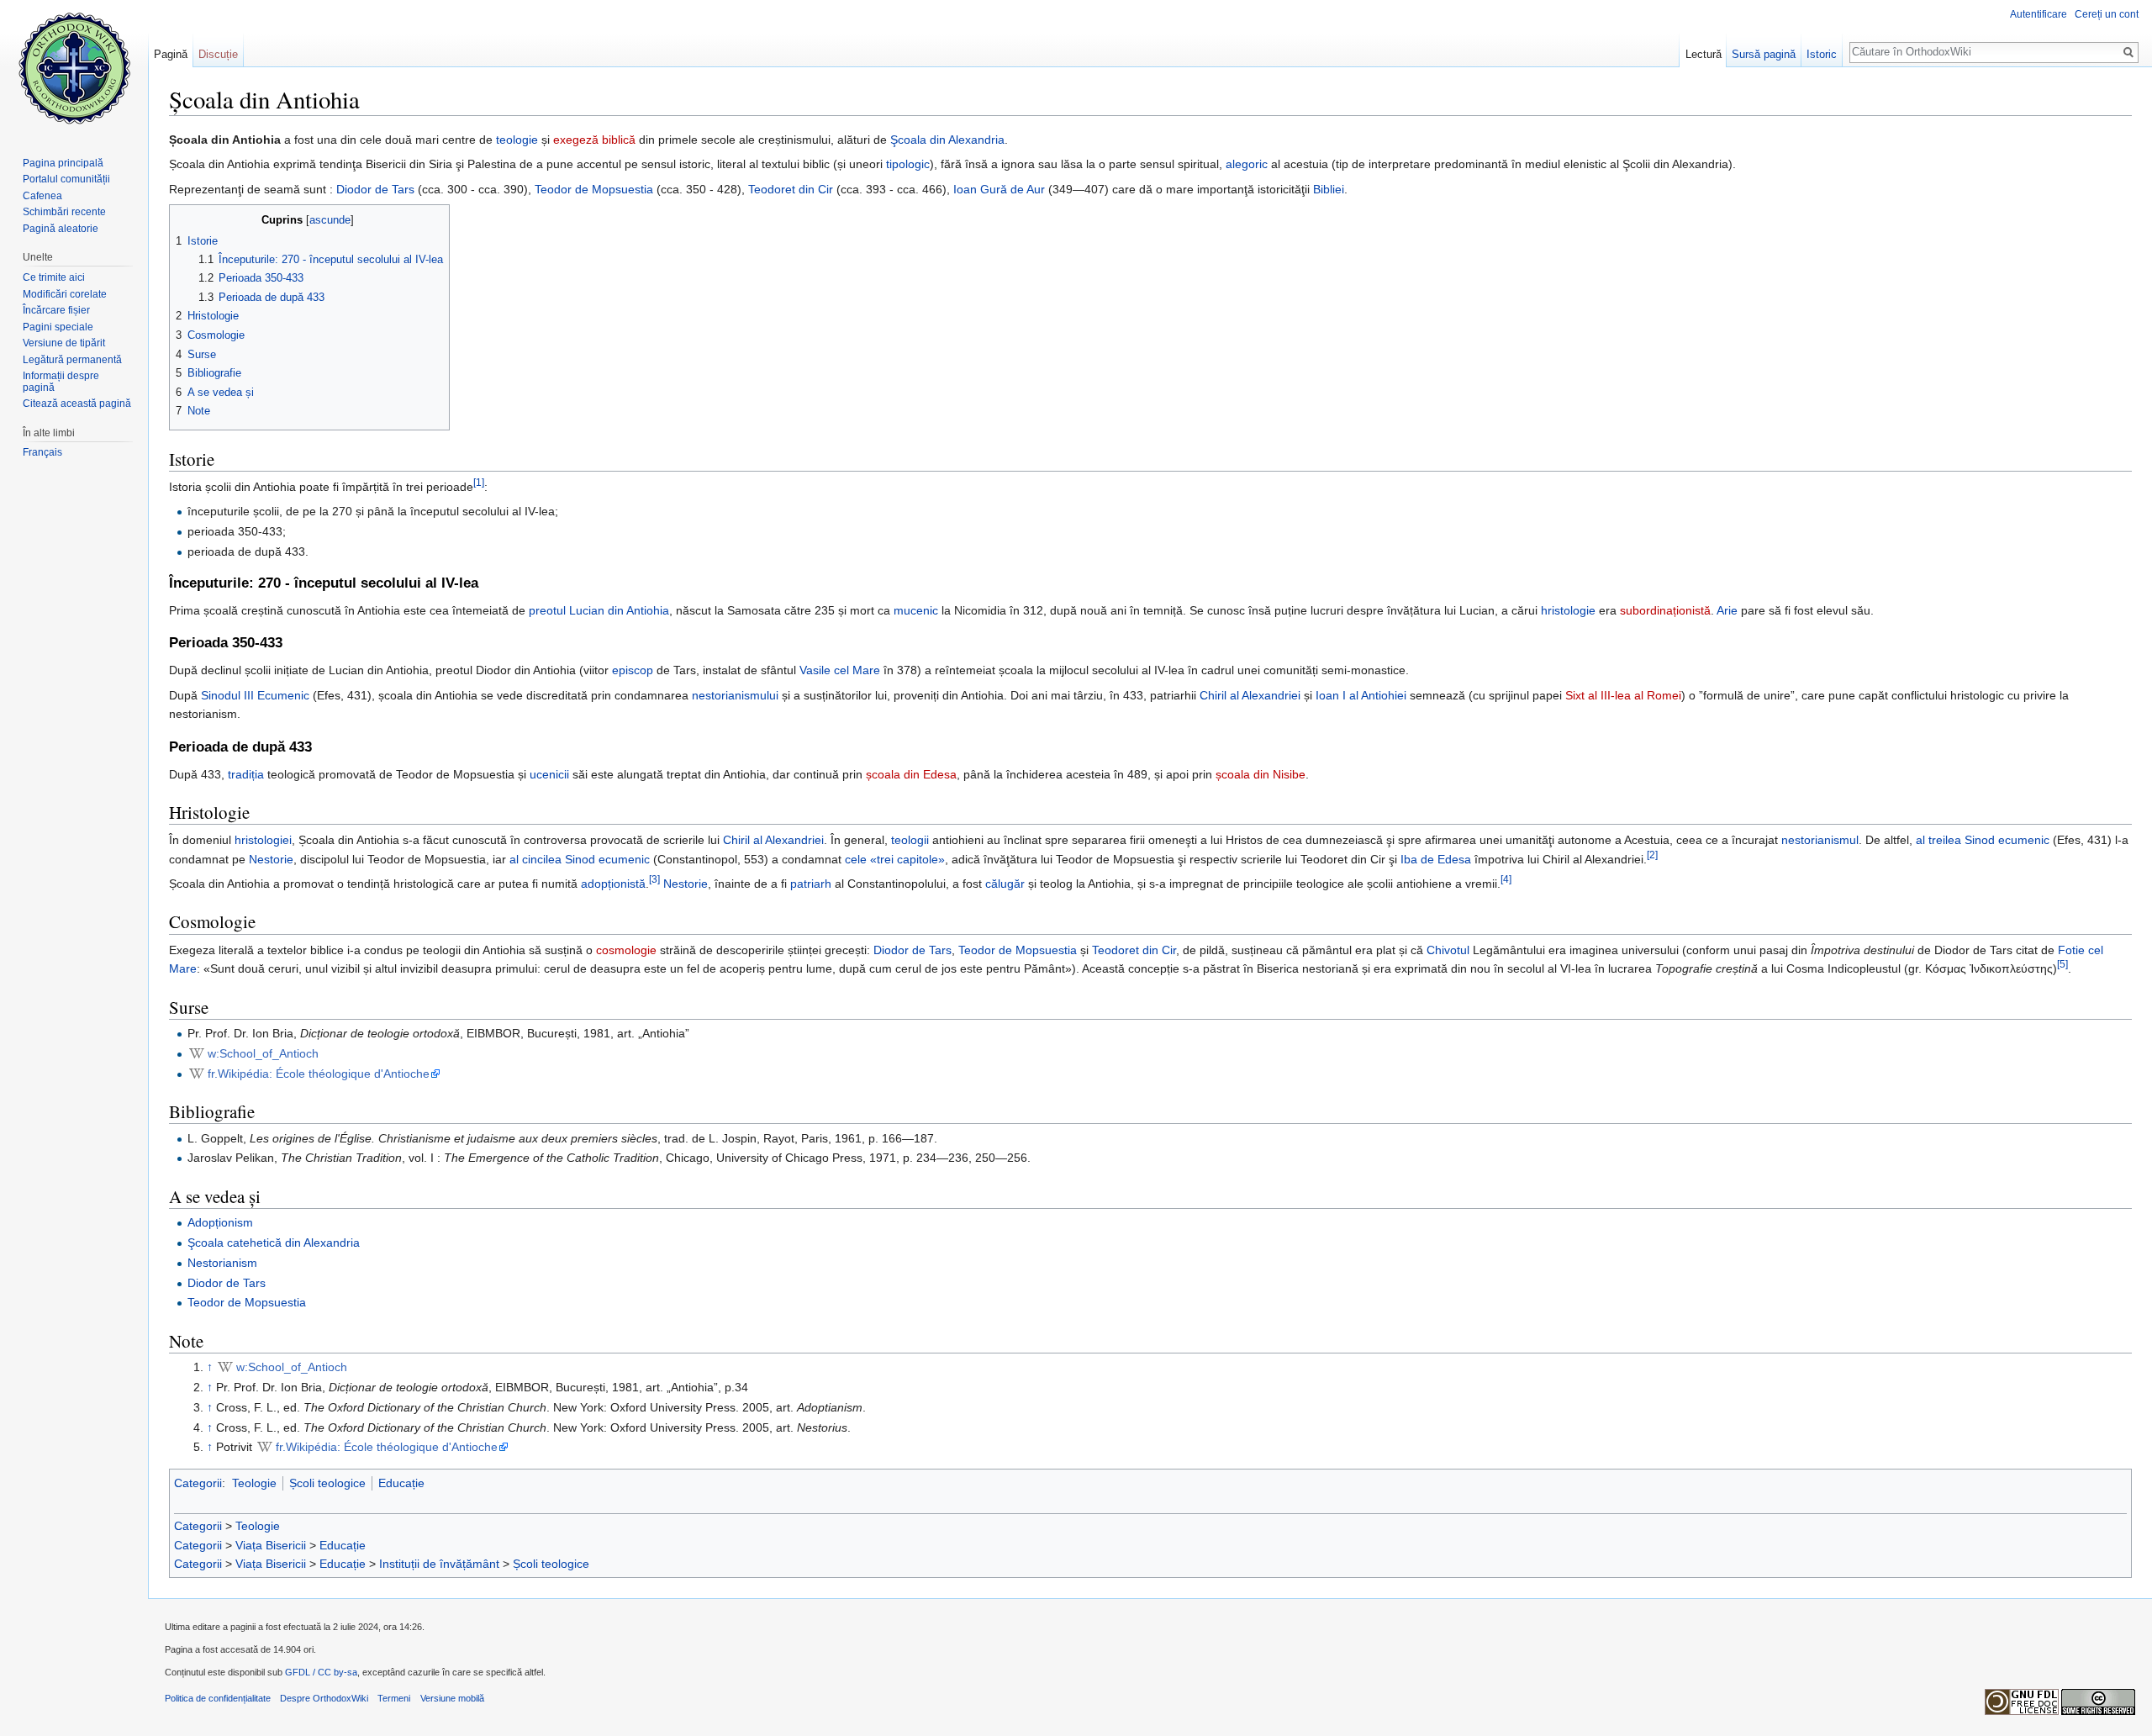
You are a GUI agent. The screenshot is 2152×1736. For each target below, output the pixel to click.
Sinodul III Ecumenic (255, 695)
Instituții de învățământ (439, 1564)
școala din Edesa (911, 774)
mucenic (916, 610)
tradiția (246, 774)
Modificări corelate (65, 294)
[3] (654, 879)
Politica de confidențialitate (218, 1698)
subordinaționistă (1665, 610)
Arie (1727, 610)
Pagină (171, 54)
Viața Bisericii (271, 1545)
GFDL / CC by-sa (321, 1672)
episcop (633, 670)
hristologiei (263, 840)
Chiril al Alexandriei (1250, 695)
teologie (517, 140)
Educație (401, 1483)
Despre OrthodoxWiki (324, 1698)
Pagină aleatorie (61, 229)
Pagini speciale (58, 327)
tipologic (908, 164)
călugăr (1005, 884)
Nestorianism (222, 1263)
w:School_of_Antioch (263, 1053)
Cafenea (42, 196)
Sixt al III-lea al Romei (1623, 695)
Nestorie (271, 859)
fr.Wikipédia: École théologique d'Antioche (319, 1074)
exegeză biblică (594, 140)
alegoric (1247, 164)
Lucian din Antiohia (619, 610)
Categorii (198, 1483)
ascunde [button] (330, 220)
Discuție (218, 54)
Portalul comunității (66, 179)
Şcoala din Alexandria (947, 140)
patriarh (811, 884)
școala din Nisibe (1261, 774)
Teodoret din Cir (791, 189)
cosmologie (626, 950)
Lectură (1704, 54)
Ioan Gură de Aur (999, 189)
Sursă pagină (1764, 54)
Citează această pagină (77, 404)
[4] (1506, 879)
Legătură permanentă (72, 360)
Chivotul (1448, 950)
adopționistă (613, 884)
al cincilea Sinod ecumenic (580, 859)
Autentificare (2039, 14)
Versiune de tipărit (64, 343)
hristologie (1568, 610)
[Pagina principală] (74, 67)
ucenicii (549, 774)
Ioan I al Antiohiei (1361, 695)
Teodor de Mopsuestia (594, 189)
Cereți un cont (2107, 14)
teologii (910, 840)
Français (42, 452)
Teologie (254, 1483)
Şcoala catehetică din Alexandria (274, 1243)
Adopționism (220, 1222)
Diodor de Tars (375, 189)
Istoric (1822, 54)
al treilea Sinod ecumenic (1983, 840)
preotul (547, 610)
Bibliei (1329, 189)
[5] (2062, 964)
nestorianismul (1820, 840)
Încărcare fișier (56, 310)
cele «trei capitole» (895, 859)
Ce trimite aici (54, 277)
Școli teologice (327, 1483)
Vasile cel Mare (840, 670)
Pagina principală (63, 163)
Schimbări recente (64, 212)
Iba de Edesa (1436, 859)
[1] (479, 482)
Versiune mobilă (452, 1698)
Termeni (394, 1698)
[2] (1652, 855)
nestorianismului (735, 695)
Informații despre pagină (61, 382)
